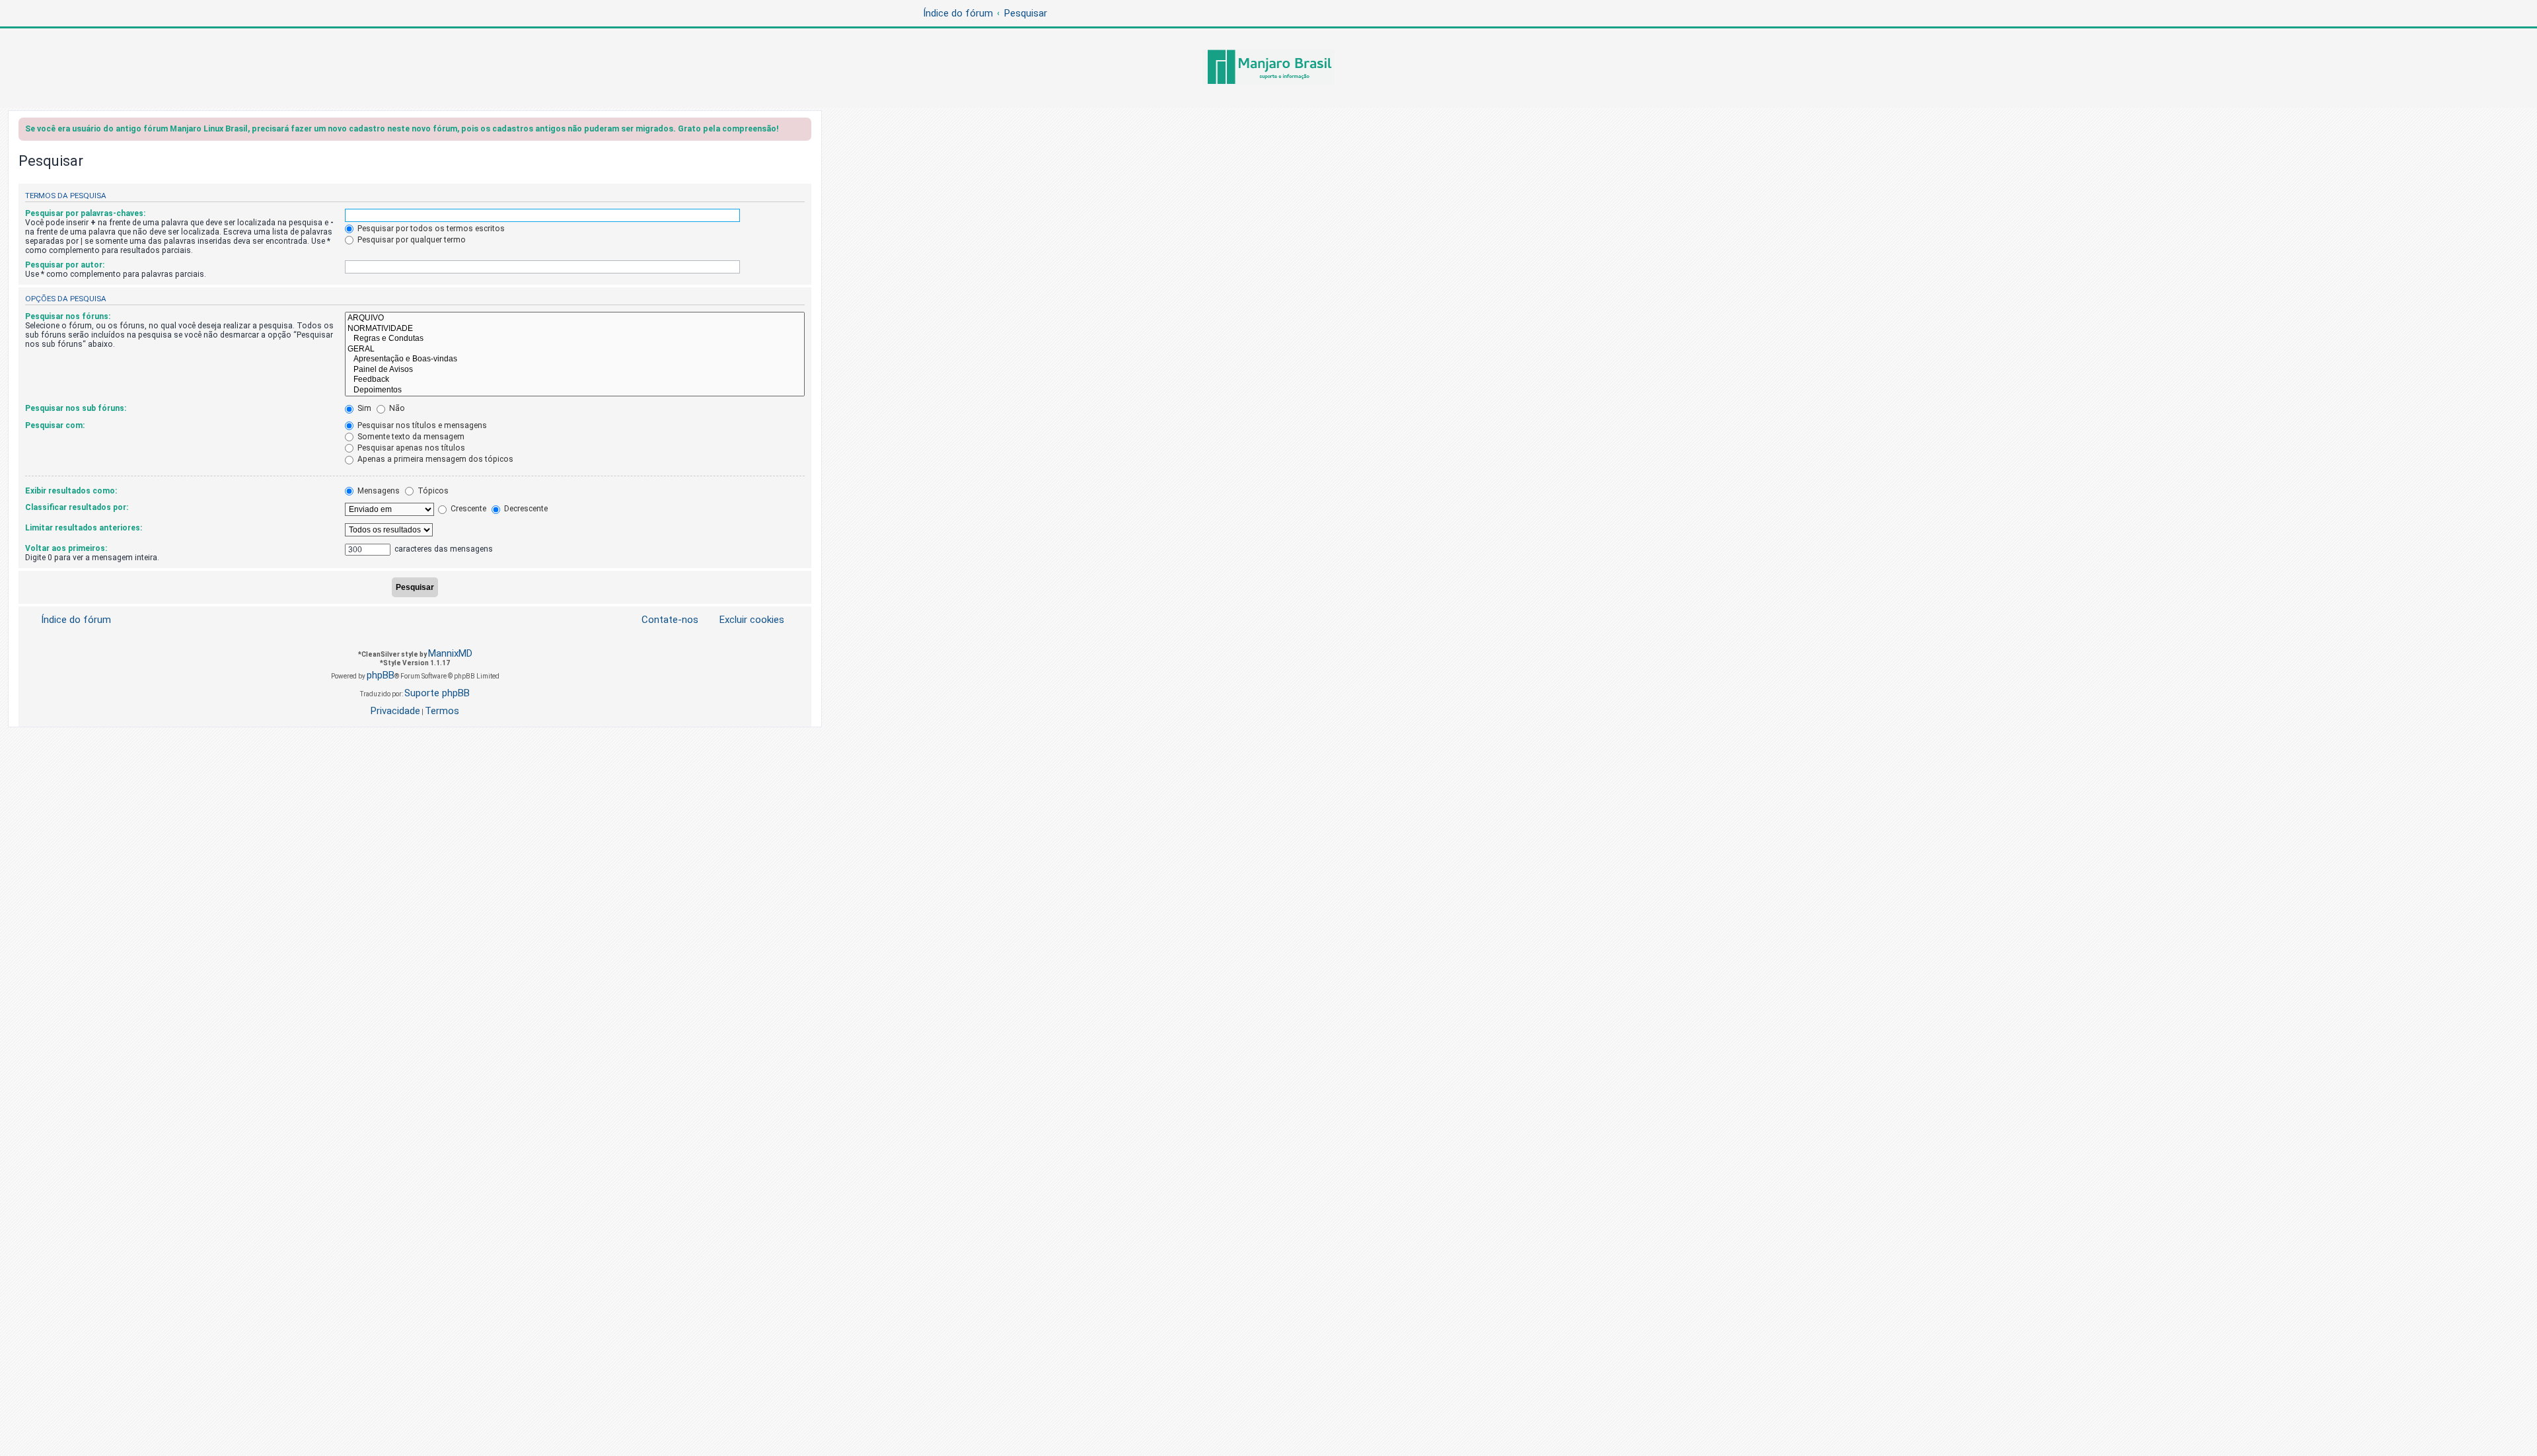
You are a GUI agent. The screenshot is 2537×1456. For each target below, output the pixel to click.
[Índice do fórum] (1268, 68)
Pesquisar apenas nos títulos (410, 448)
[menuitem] (744, 620)
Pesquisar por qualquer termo (411, 240)
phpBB (381, 675)
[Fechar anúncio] (803, 131)
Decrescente (525, 509)
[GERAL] (575, 349)
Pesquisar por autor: (65, 265)
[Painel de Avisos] (575, 370)
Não (396, 408)
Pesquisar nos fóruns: (68, 316)
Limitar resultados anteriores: (84, 528)
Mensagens (378, 491)
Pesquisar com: (55, 425)
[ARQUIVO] (575, 318)
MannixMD (450, 653)
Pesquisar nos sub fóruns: (76, 408)
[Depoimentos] (575, 390)
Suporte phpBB (437, 693)
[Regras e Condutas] (575, 339)
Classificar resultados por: (77, 507)
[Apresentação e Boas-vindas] (575, 359)
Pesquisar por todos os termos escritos (430, 229)
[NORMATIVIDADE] (575, 329)
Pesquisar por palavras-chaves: (85, 213)
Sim (363, 408)
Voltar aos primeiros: (66, 548)
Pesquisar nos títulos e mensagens (421, 425)
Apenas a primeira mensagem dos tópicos (434, 459)
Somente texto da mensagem (410, 437)
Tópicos (432, 491)
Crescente (467, 509)
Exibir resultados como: (71, 491)
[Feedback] (575, 380)
